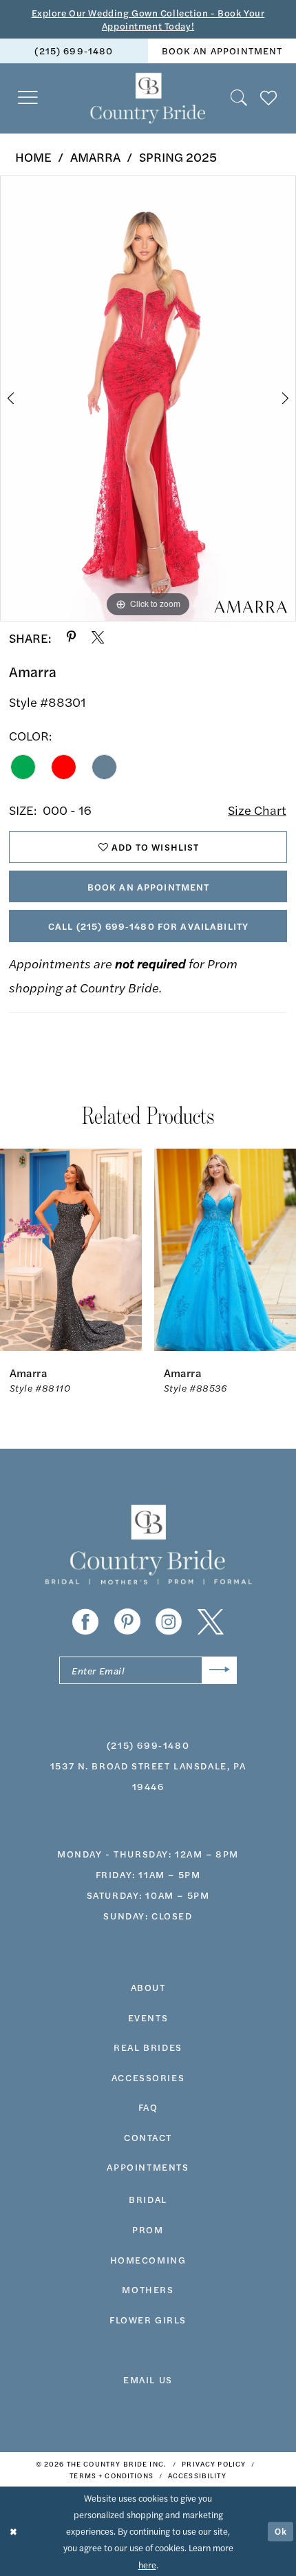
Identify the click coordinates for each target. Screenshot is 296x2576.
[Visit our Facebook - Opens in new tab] (85, 1622)
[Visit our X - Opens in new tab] (211, 1622)
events (148, 2017)
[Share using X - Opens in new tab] (98, 637)
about (148, 1987)
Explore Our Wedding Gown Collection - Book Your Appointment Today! (148, 19)
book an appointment (222, 50)
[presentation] (71, 1250)
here (147, 2565)
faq (148, 2107)
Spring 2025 (178, 156)
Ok (281, 2531)
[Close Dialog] (13, 2531)
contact (148, 2137)
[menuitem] (74, 51)
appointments (148, 2167)
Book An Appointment (149, 886)
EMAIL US (148, 2379)
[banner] (148, 98)
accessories (148, 2077)
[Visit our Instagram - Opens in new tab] (169, 1622)
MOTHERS (148, 2289)
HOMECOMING (148, 2259)
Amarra (95, 156)
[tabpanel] (148, 398)
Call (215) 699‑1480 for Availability (148, 926)
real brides (148, 2047)
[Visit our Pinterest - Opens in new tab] (127, 1622)
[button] (29, 98)
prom (148, 2229)
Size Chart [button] (257, 809)
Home (33, 156)
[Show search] (240, 98)
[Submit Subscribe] (219, 1670)
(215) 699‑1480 (74, 50)
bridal (148, 2199)
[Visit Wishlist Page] (269, 98)
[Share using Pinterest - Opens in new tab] (71, 637)
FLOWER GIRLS (148, 2319)
